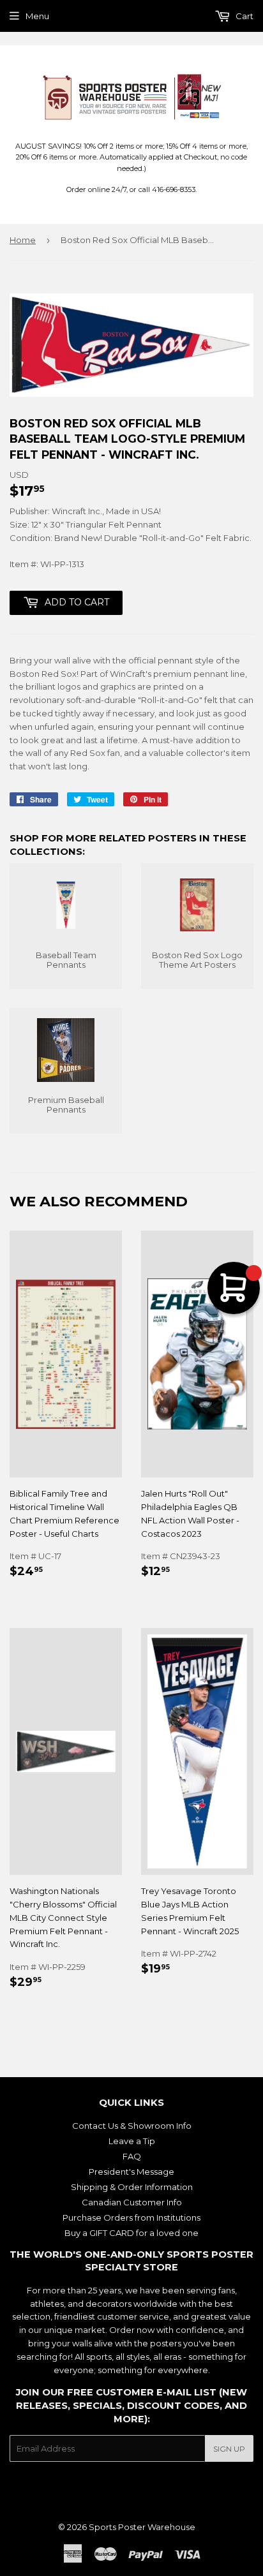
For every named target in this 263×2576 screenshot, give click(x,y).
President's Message (131, 2172)
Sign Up (229, 2449)
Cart (244, 16)
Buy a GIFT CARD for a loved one (131, 2233)
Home (23, 240)
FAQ (132, 2156)
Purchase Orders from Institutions (131, 2217)
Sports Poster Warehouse (142, 2527)
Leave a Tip (132, 2141)
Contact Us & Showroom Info (132, 2126)
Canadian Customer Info (132, 2202)
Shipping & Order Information (132, 2187)
